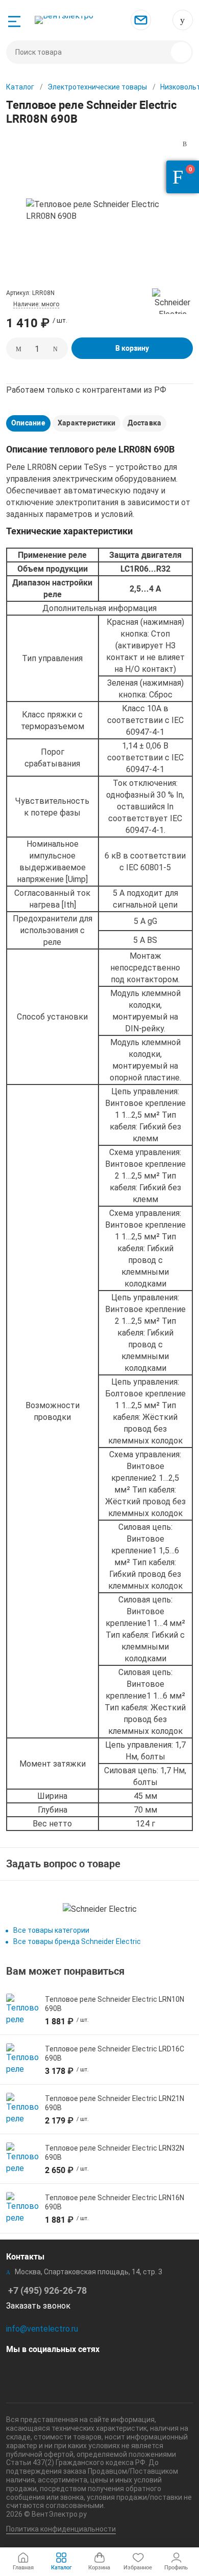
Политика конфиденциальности (61, 2529)
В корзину (132, 348)
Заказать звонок (38, 2306)
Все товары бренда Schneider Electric (77, 1941)
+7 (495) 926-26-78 (183, 20)
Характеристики (86, 423)
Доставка (144, 423)
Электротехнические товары (97, 87)
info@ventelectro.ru (42, 2329)
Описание (28, 423)
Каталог (20, 87)
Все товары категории (51, 1930)
